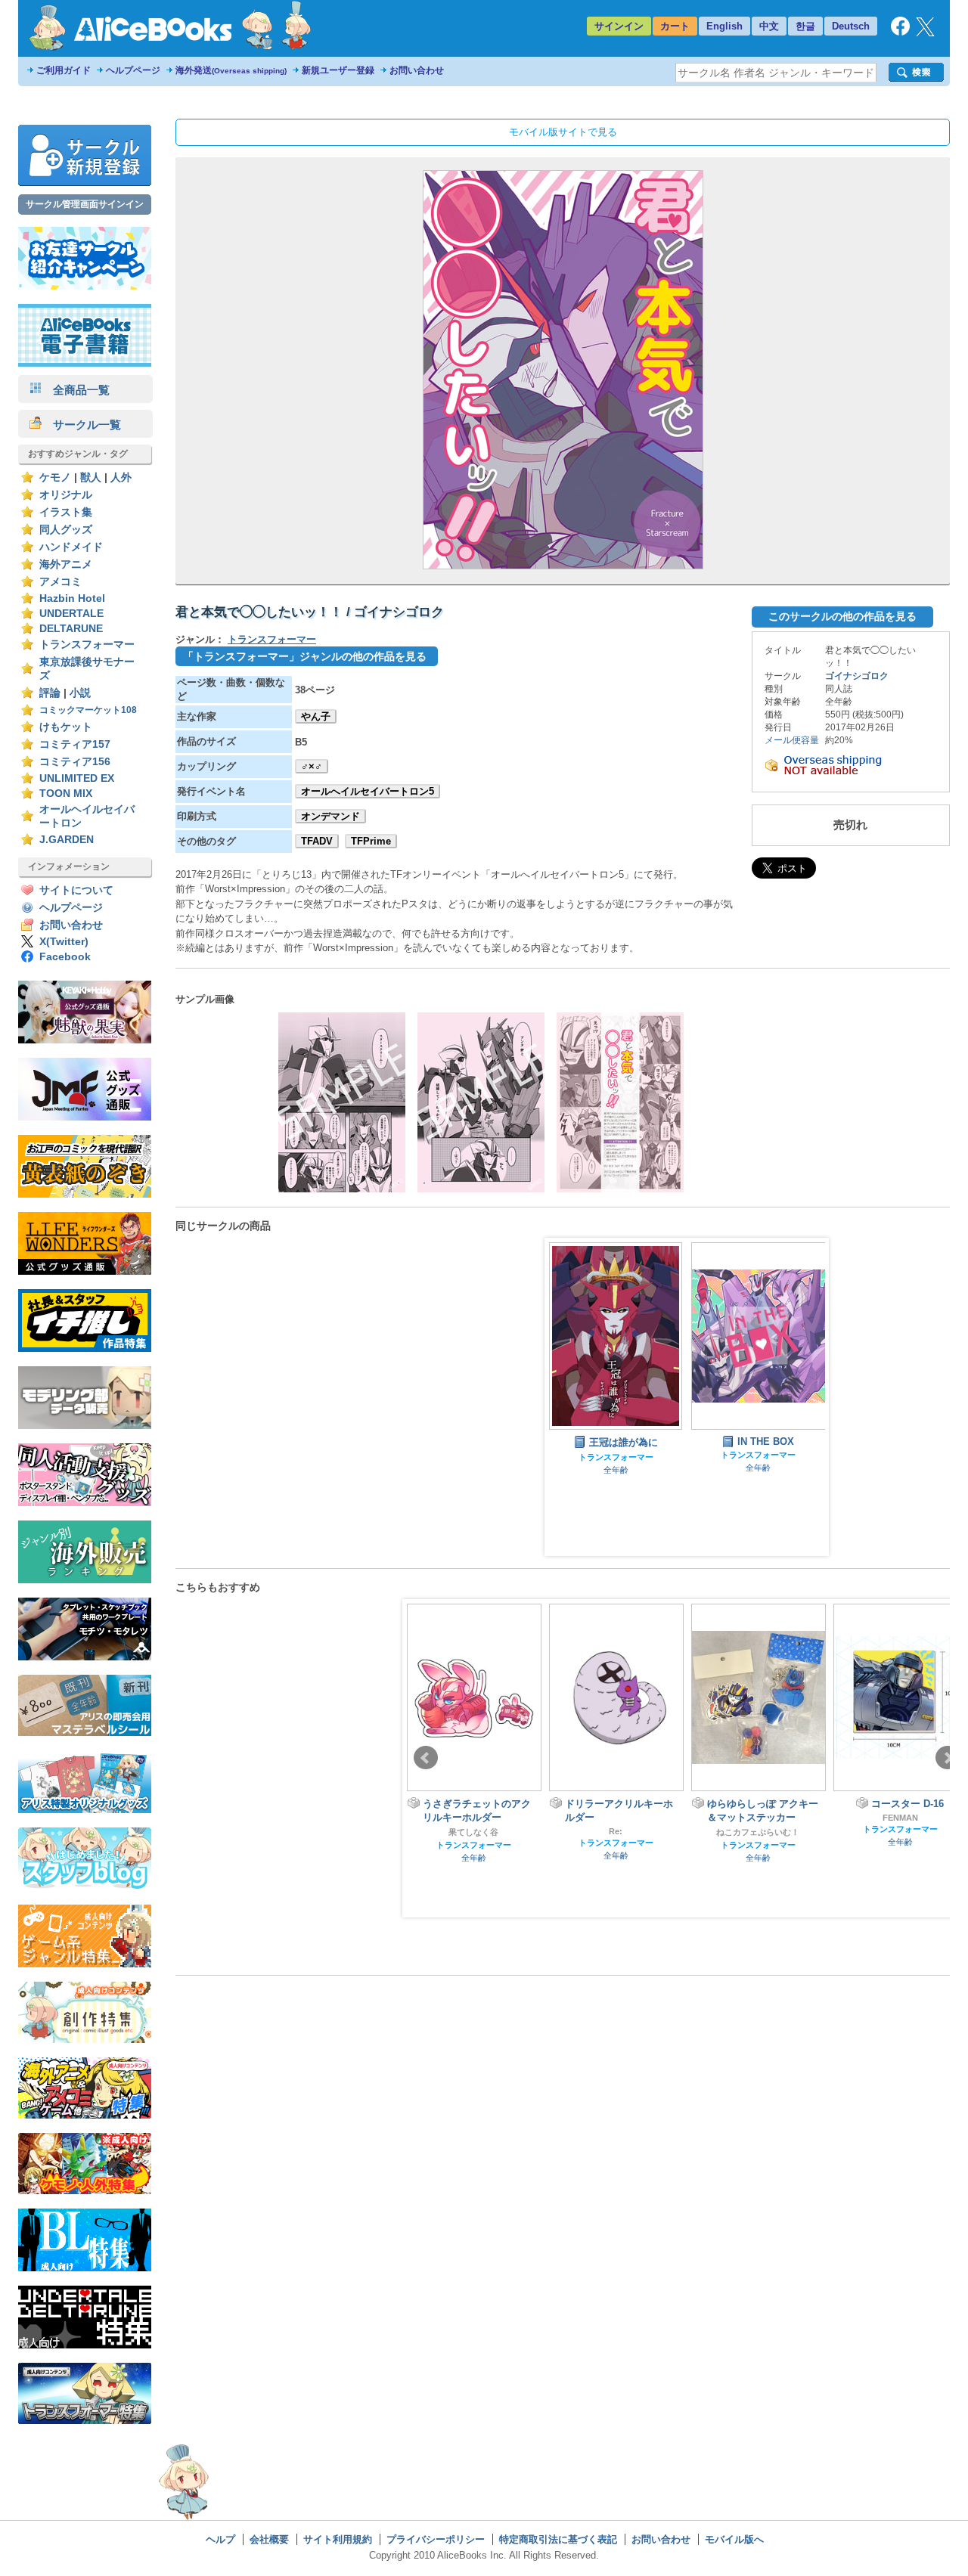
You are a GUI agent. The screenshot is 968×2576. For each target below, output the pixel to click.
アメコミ (60, 582)
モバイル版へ (734, 2539)
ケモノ (55, 477)
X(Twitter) (64, 942)
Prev (426, 1758)
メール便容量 (792, 740)
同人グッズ (66, 530)
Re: (473, 1831)
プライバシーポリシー (436, 2539)
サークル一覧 (81, 425)
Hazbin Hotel (72, 598)
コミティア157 (75, 744)
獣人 (91, 477)
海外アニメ (66, 564)
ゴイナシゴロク (857, 676)
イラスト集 (66, 512)
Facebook (65, 957)
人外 (121, 477)
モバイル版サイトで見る (563, 132)
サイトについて (76, 890)
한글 (805, 26)
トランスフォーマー (87, 645)
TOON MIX (66, 794)
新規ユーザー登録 (338, 70)
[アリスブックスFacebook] (900, 32)
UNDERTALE (71, 614)
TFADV (317, 841)
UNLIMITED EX (77, 778)
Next (948, 1758)
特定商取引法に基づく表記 (558, 2539)
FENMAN (758, 1818)
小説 (80, 693)
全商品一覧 (76, 390)
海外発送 (231, 70)
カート (675, 26)
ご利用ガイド (64, 70)
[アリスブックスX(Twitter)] (925, 33)
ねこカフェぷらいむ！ (616, 1832)
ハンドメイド (71, 547)
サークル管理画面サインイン (85, 204)
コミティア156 (75, 762)
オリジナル (66, 495)
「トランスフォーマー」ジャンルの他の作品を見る (305, 656)
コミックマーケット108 (88, 710)
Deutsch (851, 26)
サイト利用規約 (338, 2539)
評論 (50, 693)
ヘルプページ (133, 70)
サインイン (619, 26)
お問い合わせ (417, 70)
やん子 (316, 716)
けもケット (66, 727)
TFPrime (371, 841)
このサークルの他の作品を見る (842, 616)
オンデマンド (330, 816)
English (724, 26)
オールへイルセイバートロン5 (368, 791)
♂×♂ (312, 766)
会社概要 (269, 2539)
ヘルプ (220, 2539)
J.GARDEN (67, 840)
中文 (769, 26)
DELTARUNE (71, 629)
